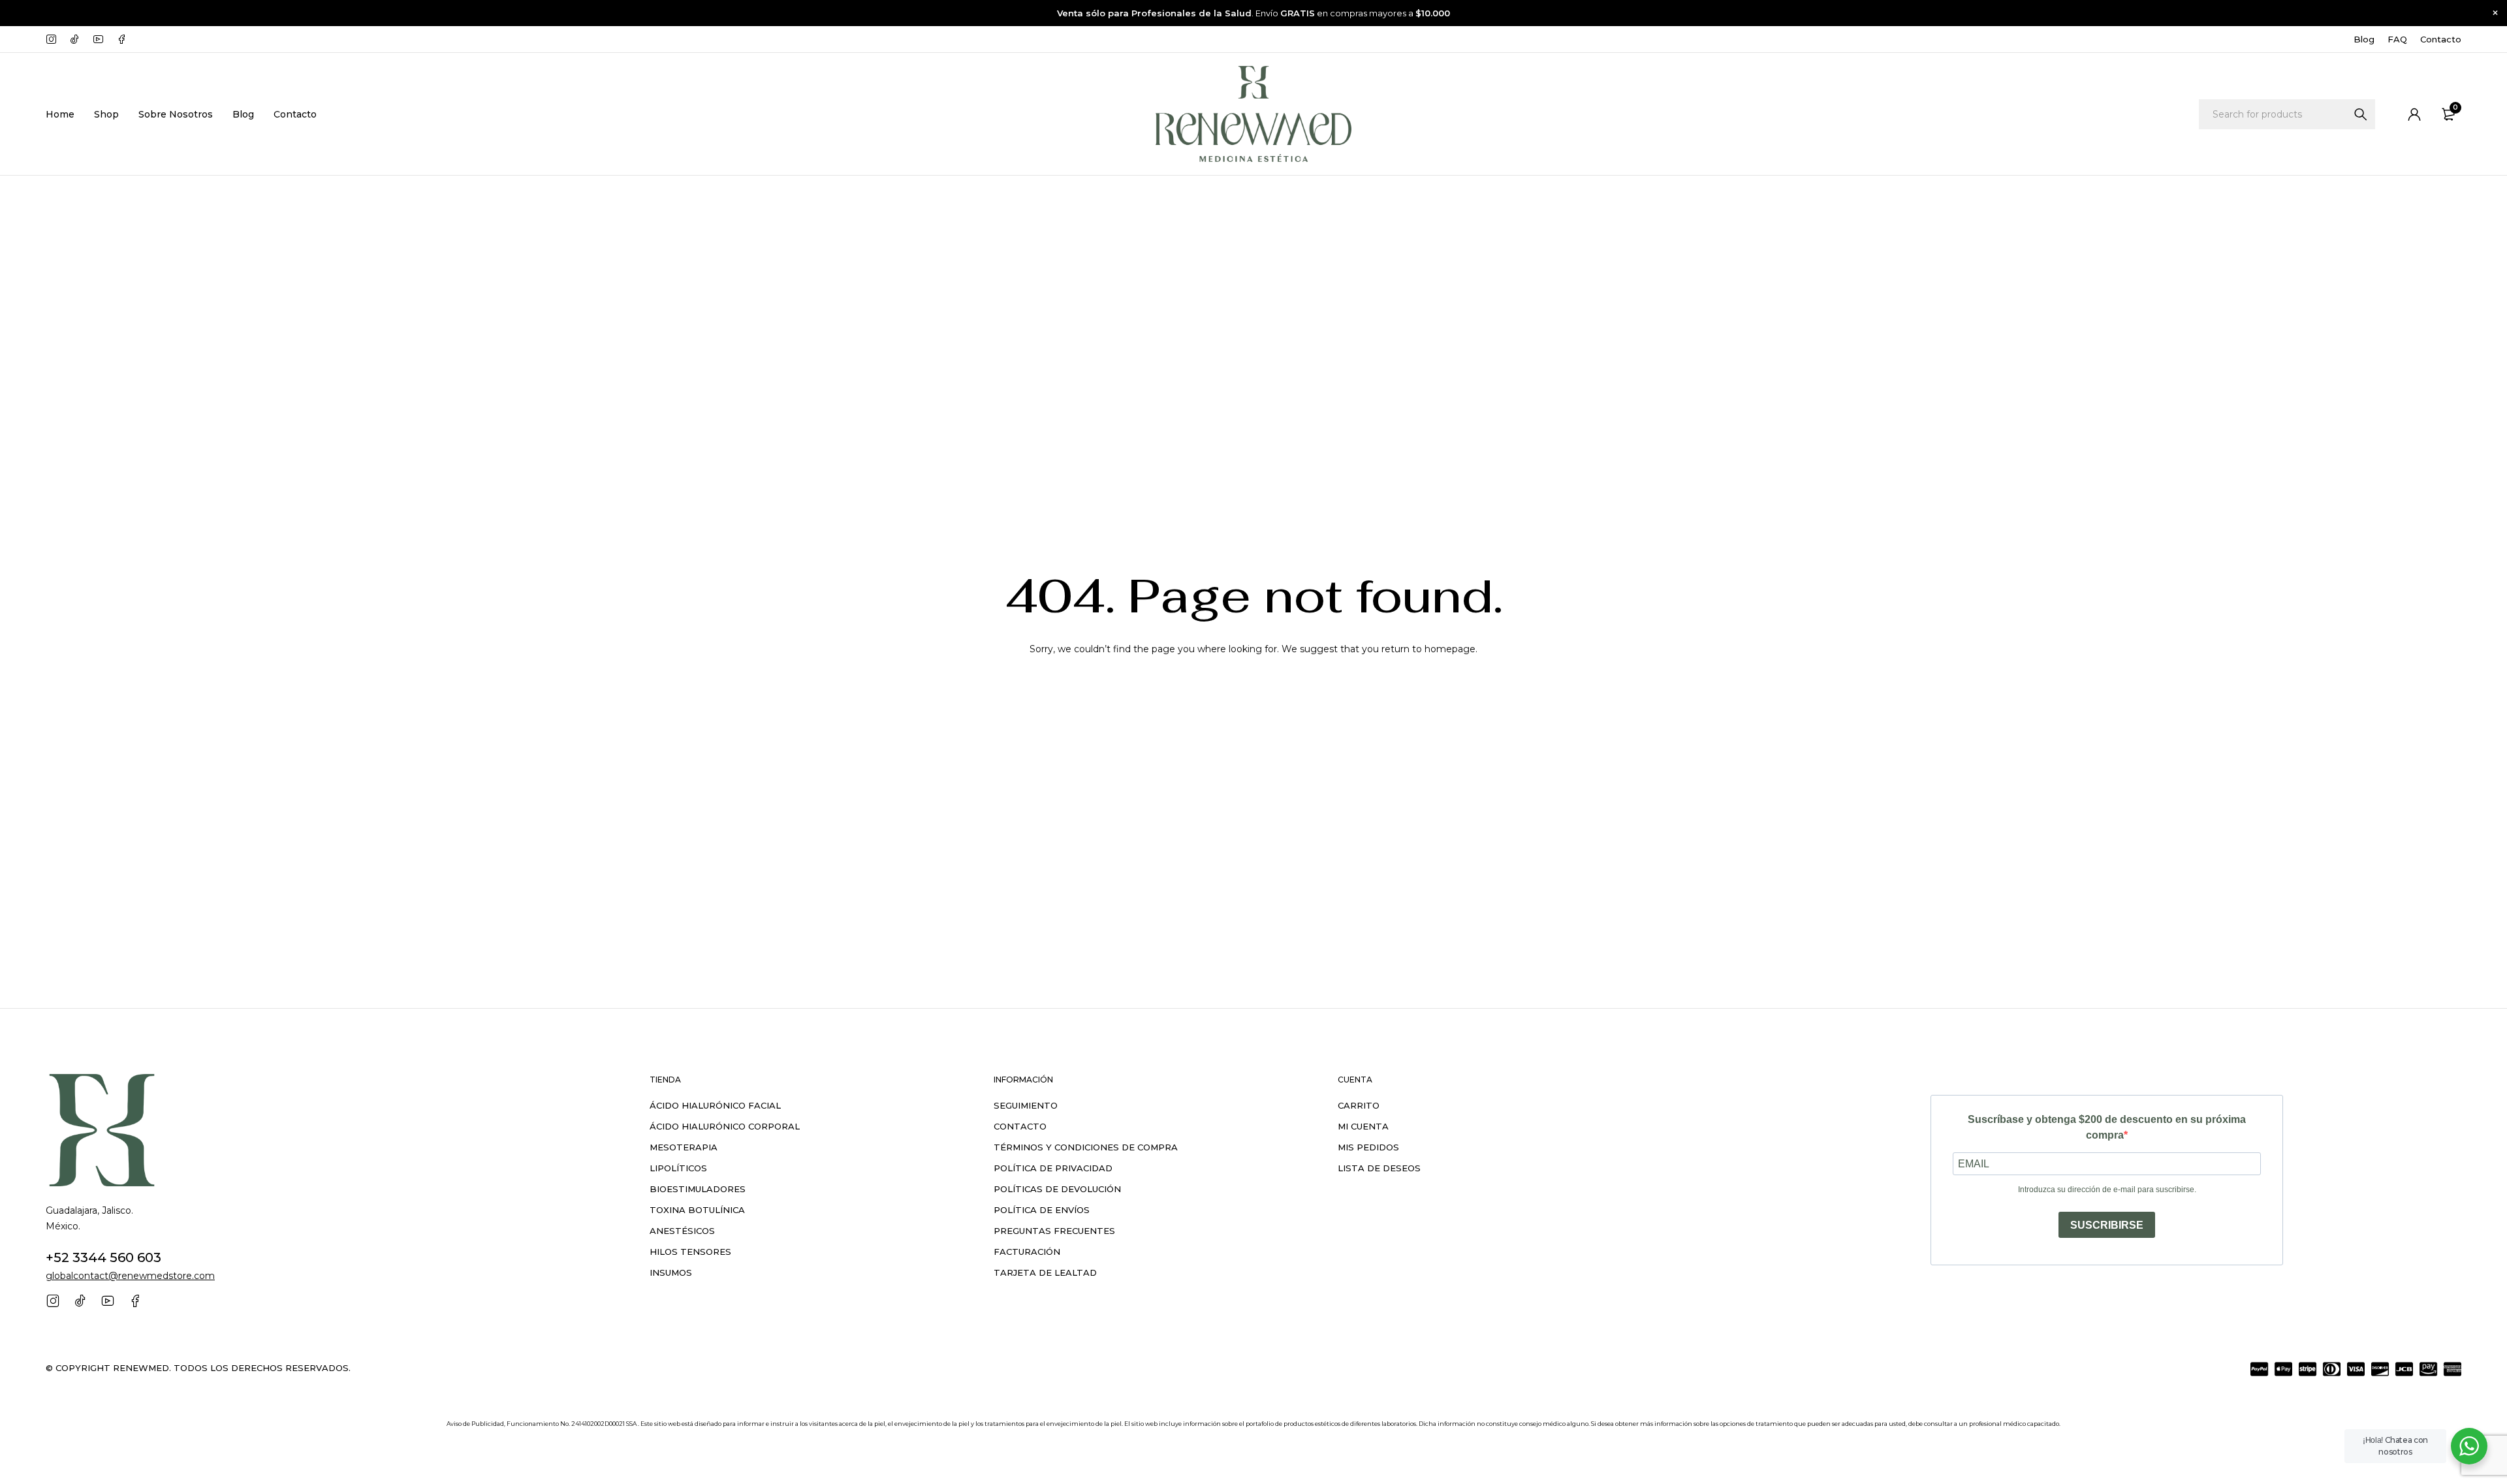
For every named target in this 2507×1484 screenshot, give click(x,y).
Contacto (2441, 39)
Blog (2364, 39)
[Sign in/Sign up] (2414, 114)
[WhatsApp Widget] (2469, 1446)
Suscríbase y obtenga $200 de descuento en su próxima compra (2107, 1127)
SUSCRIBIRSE (2107, 1225)
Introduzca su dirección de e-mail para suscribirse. (2107, 1190)
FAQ (2397, 39)
